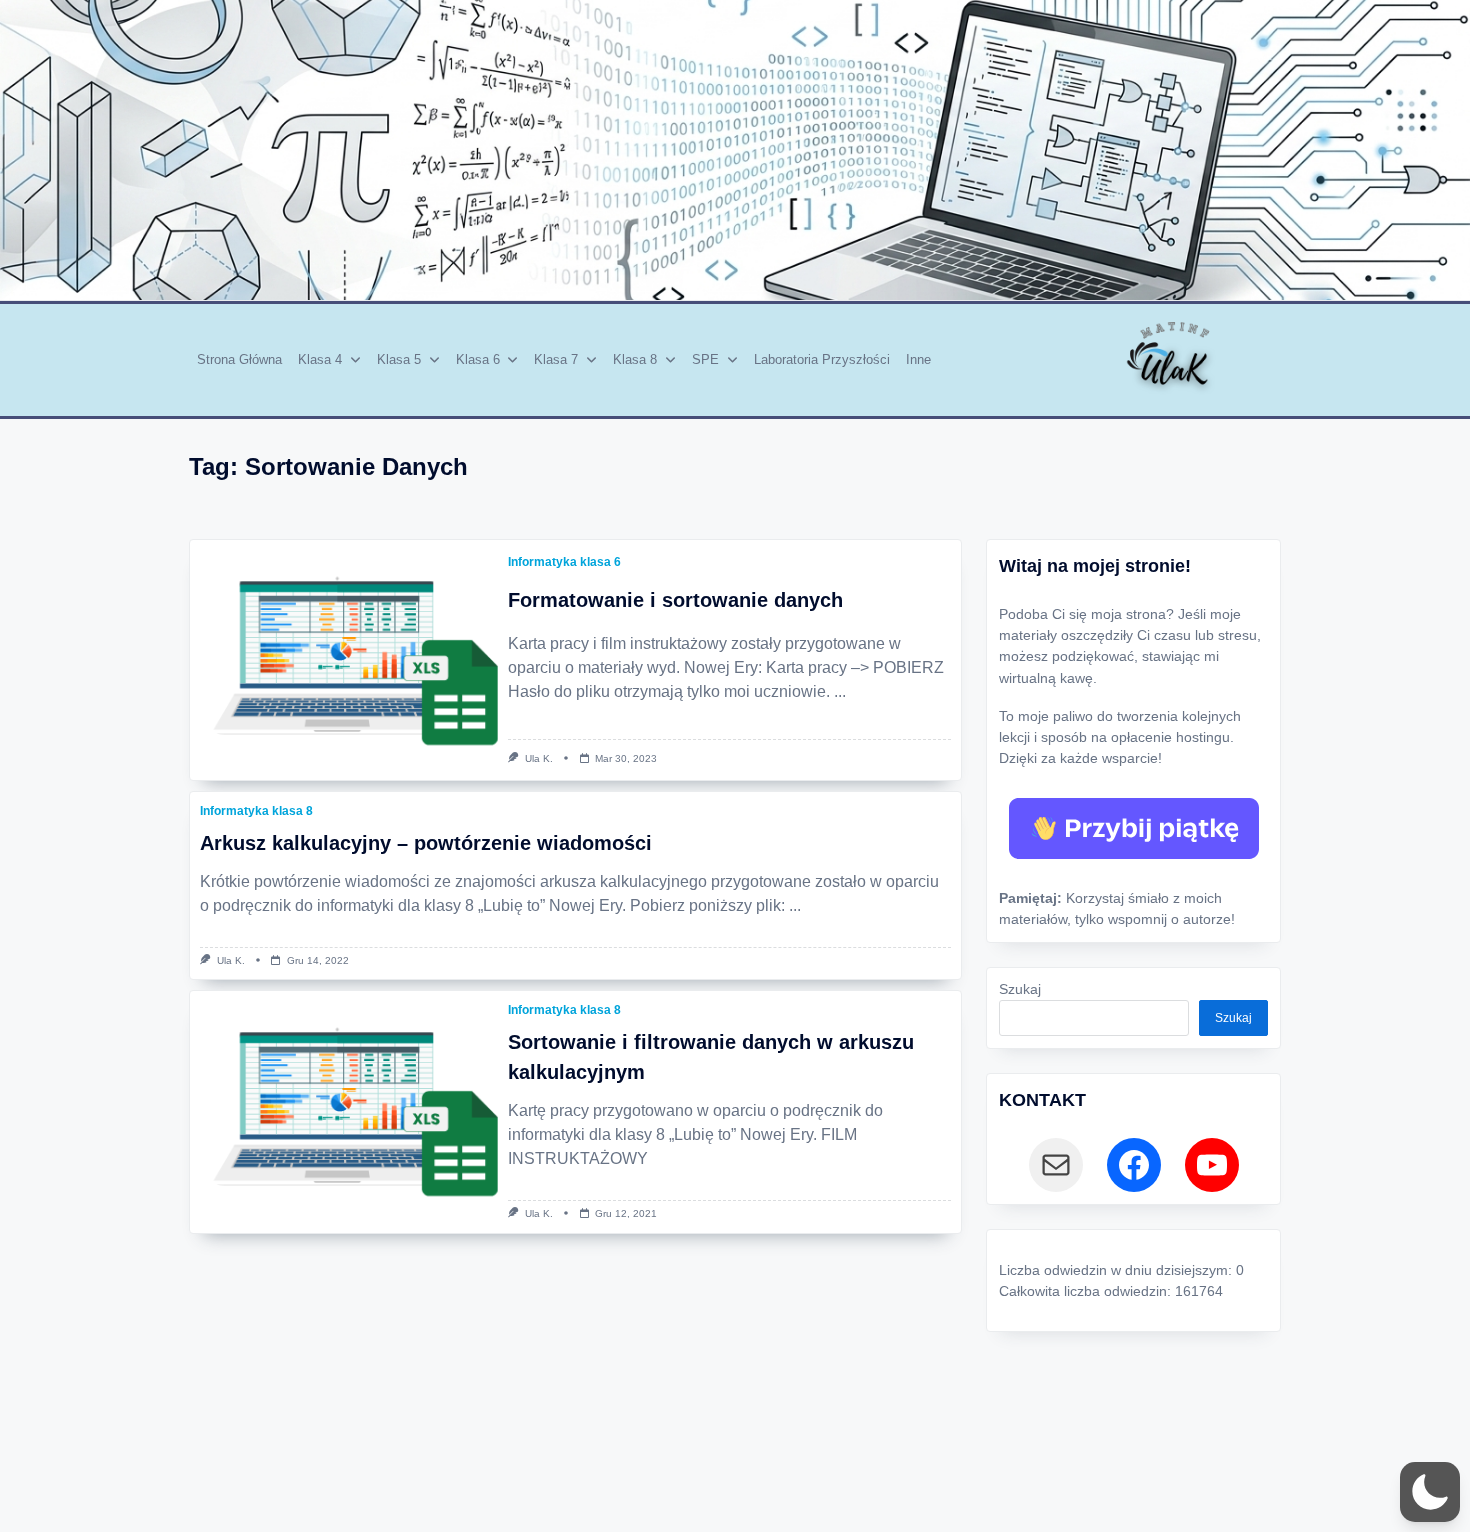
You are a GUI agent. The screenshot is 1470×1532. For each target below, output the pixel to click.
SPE (705, 359)
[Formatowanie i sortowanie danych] (344, 660)
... (840, 691)
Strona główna (239, 359)
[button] (1430, 1492)
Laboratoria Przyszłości (822, 359)
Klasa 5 (399, 359)
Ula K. (539, 758)
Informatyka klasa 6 (564, 562)
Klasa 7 (556, 359)
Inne (918, 359)
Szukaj (1020, 989)
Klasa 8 (635, 359)
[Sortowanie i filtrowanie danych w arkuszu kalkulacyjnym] (344, 1111)
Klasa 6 (478, 359)
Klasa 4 (320, 359)
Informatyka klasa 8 (256, 811)
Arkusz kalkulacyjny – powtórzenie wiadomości (426, 843)
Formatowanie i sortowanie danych (675, 600)
